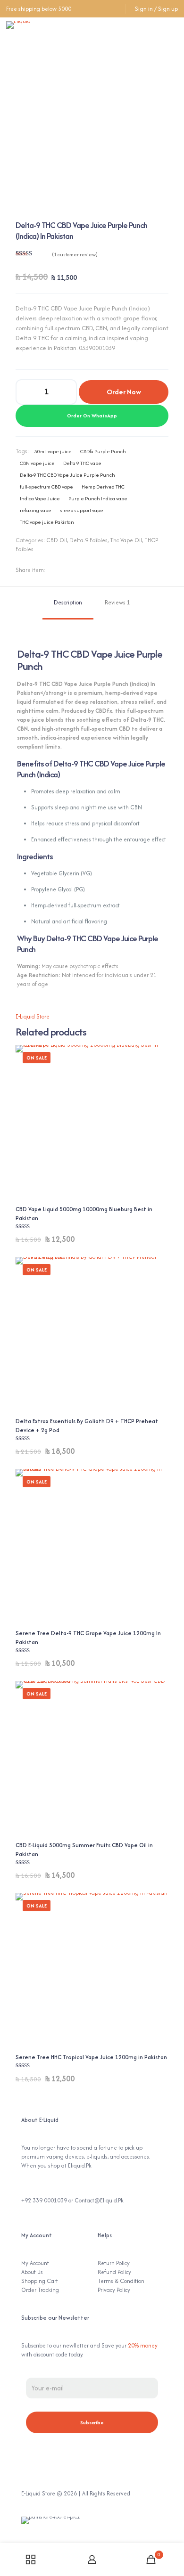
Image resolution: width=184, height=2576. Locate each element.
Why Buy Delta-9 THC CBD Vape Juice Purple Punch (88, 944)
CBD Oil (57, 540)
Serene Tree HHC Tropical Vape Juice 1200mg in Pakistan (91, 2057)
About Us (32, 2272)
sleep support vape (82, 510)
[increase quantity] (66, 392)
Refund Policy (114, 2272)
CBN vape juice (37, 463)
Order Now (124, 392)
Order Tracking (40, 2290)
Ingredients (35, 856)
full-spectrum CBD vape (46, 487)
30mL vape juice (53, 451)
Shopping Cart (40, 2281)
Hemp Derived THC (103, 487)
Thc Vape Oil (126, 540)
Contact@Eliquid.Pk (99, 2200)
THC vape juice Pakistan (47, 522)
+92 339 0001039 (44, 2200)
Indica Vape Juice (40, 498)
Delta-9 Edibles (88, 540)
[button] (92, 416)
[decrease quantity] (26, 392)
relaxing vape (36, 510)
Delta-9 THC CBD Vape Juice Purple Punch (67, 475)
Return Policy (114, 2263)
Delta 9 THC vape (82, 463)
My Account (35, 2263)
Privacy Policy (114, 2290)
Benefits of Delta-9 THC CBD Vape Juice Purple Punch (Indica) (91, 769)
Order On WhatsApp (92, 416)
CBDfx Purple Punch (103, 451)
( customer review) (75, 254)
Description (68, 602)
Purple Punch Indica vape (98, 498)
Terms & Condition (121, 2281)
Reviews (117, 602)
